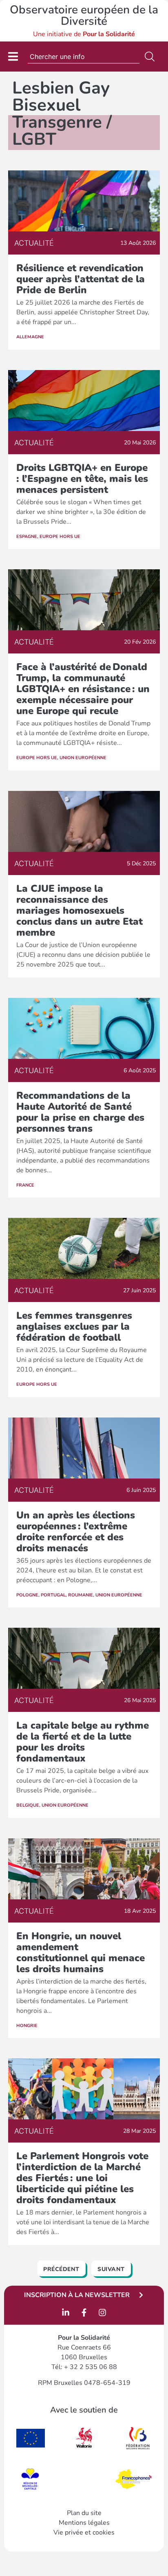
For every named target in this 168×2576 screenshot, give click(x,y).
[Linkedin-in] (66, 2313)
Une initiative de (84, 34)
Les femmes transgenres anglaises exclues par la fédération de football (74, 1326)
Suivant (111, 2269)
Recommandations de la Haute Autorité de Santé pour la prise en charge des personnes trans (80, 1112)
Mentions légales (84, 2523)
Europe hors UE (60, 537)
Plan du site (84, 2513)
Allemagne (30, 337)
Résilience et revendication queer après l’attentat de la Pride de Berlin (81, 279)
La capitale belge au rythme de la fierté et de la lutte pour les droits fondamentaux (83, 1742)
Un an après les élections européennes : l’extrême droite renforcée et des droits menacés (76, 1532)
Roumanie (81, 1595)
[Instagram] (102, 2313)
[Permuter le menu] (13, 56)
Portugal (53, 1595)
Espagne (27, 537)
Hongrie (27, 2026)
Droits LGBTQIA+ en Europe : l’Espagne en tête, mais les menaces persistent (82, 479)
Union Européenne (83, 758)
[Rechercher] (151, 57)
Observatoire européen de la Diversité (84, 15)
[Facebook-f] (84, 2313)
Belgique (28, 1805)
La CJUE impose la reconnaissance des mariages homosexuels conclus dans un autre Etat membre (80, 910)
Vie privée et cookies (84, 2532)
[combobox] (84, 57)
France (25, 1185)
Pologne (27, 1595)
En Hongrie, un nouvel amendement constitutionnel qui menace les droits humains (81, 1952)
